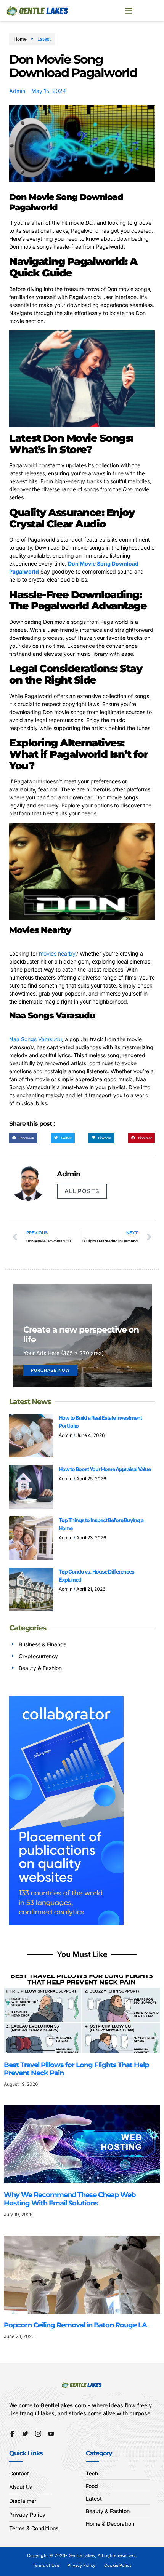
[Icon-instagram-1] (38, 2434)
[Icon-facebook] (12, 2434)
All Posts (82, 1191)
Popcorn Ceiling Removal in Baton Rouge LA (76, 2325)
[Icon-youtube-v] (51, 2434)
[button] (129, 11)
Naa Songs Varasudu (35, 1039)
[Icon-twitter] (25, 2434)
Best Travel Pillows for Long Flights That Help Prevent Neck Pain (76, 2069)
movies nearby (57, 953)
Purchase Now (50, 1370)
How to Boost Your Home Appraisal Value (105, 1469)
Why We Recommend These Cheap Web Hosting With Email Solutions (70, 2199)
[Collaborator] (66, 1923)
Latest (44, 39)
